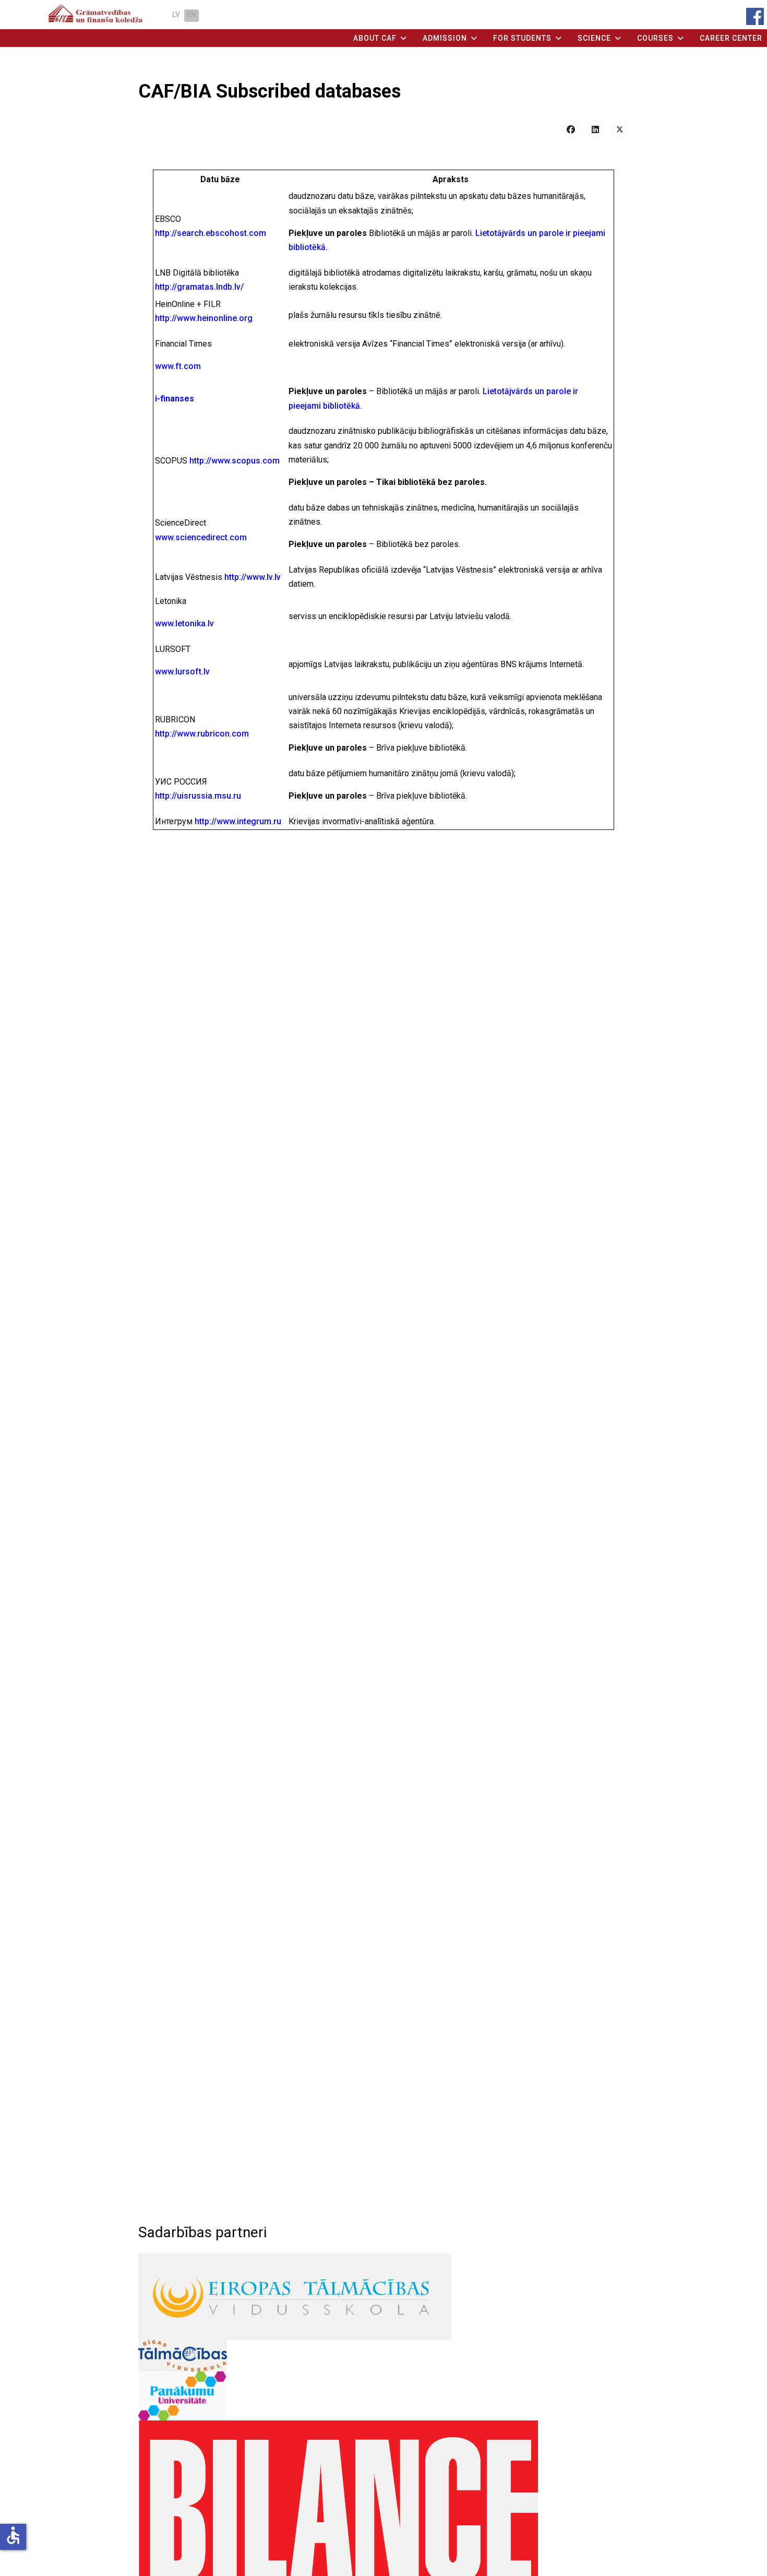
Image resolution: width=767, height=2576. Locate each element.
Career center (731, 38)
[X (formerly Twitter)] (620, 129)
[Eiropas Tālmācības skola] (383, 2296)
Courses (655, 38)
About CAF (375, 38)
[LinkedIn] (595, 129)
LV (176, 15)
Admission (445, 38)
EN (191, 15)
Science (594, 38)
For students (522, 38)
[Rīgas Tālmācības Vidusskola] (383, 2356)
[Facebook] (571, 129)
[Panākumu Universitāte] (383, 2396)
